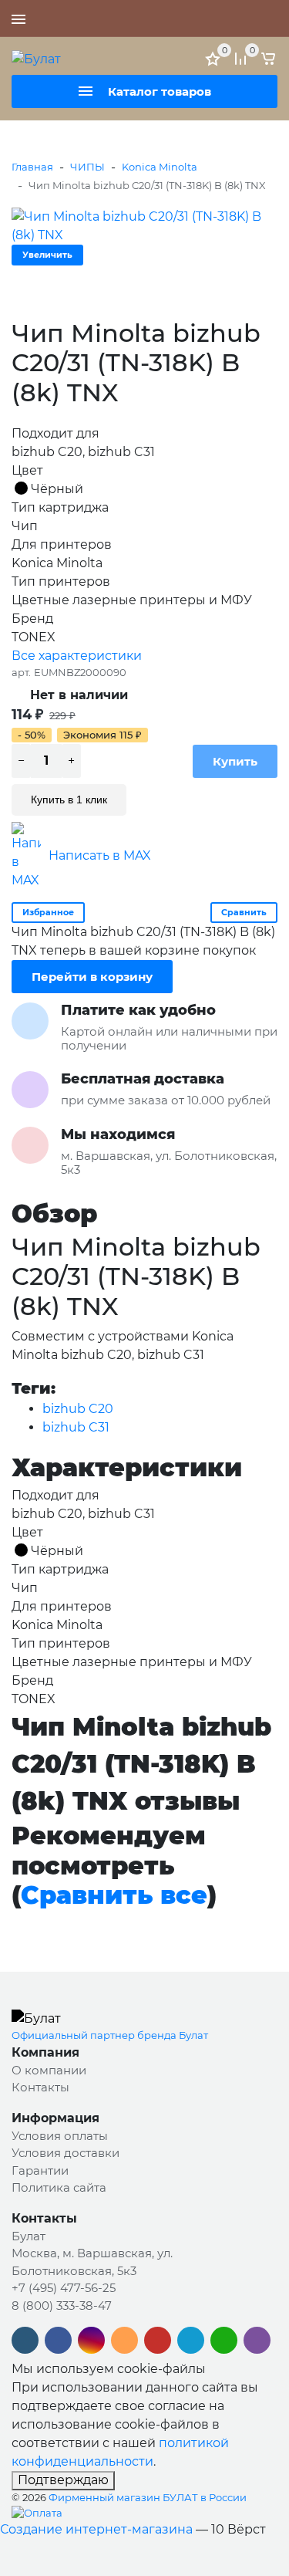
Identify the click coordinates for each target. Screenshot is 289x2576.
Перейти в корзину (92, 977)
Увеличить (47, 255)
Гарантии (40, 2170)
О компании (49, 2070)
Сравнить (244, 912)
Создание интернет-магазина (96, 2529)
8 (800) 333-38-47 (62, 2306)
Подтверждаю (63, 2480)
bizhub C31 (76, 1427)
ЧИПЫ (87, 167)
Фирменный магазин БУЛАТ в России (148, 2497)
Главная (32, 167)
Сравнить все (114, 1895)
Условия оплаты (60, 2136)
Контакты (40, 2087)
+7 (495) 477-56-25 (223, 19)
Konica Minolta (160, 167)
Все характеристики (77, 656)
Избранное (48, 912)
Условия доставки (66, 2153)
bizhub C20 (78, 1409)
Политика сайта (59, 2187)
